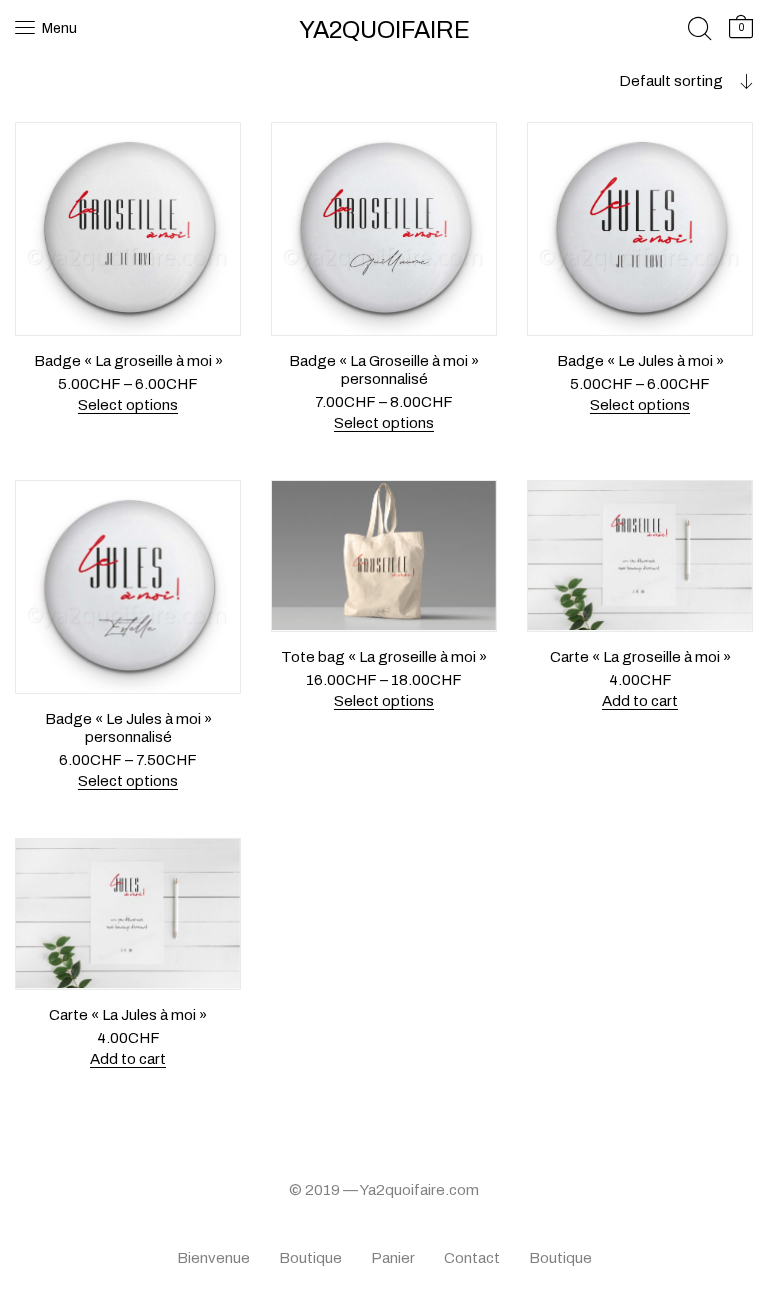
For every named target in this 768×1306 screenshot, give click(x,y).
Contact (472, 1258)
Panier (393, 1258)
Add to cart (640, 701)
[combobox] (640, 81)
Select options (128, 405)
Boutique (310, 1258)
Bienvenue (213, 1258)
